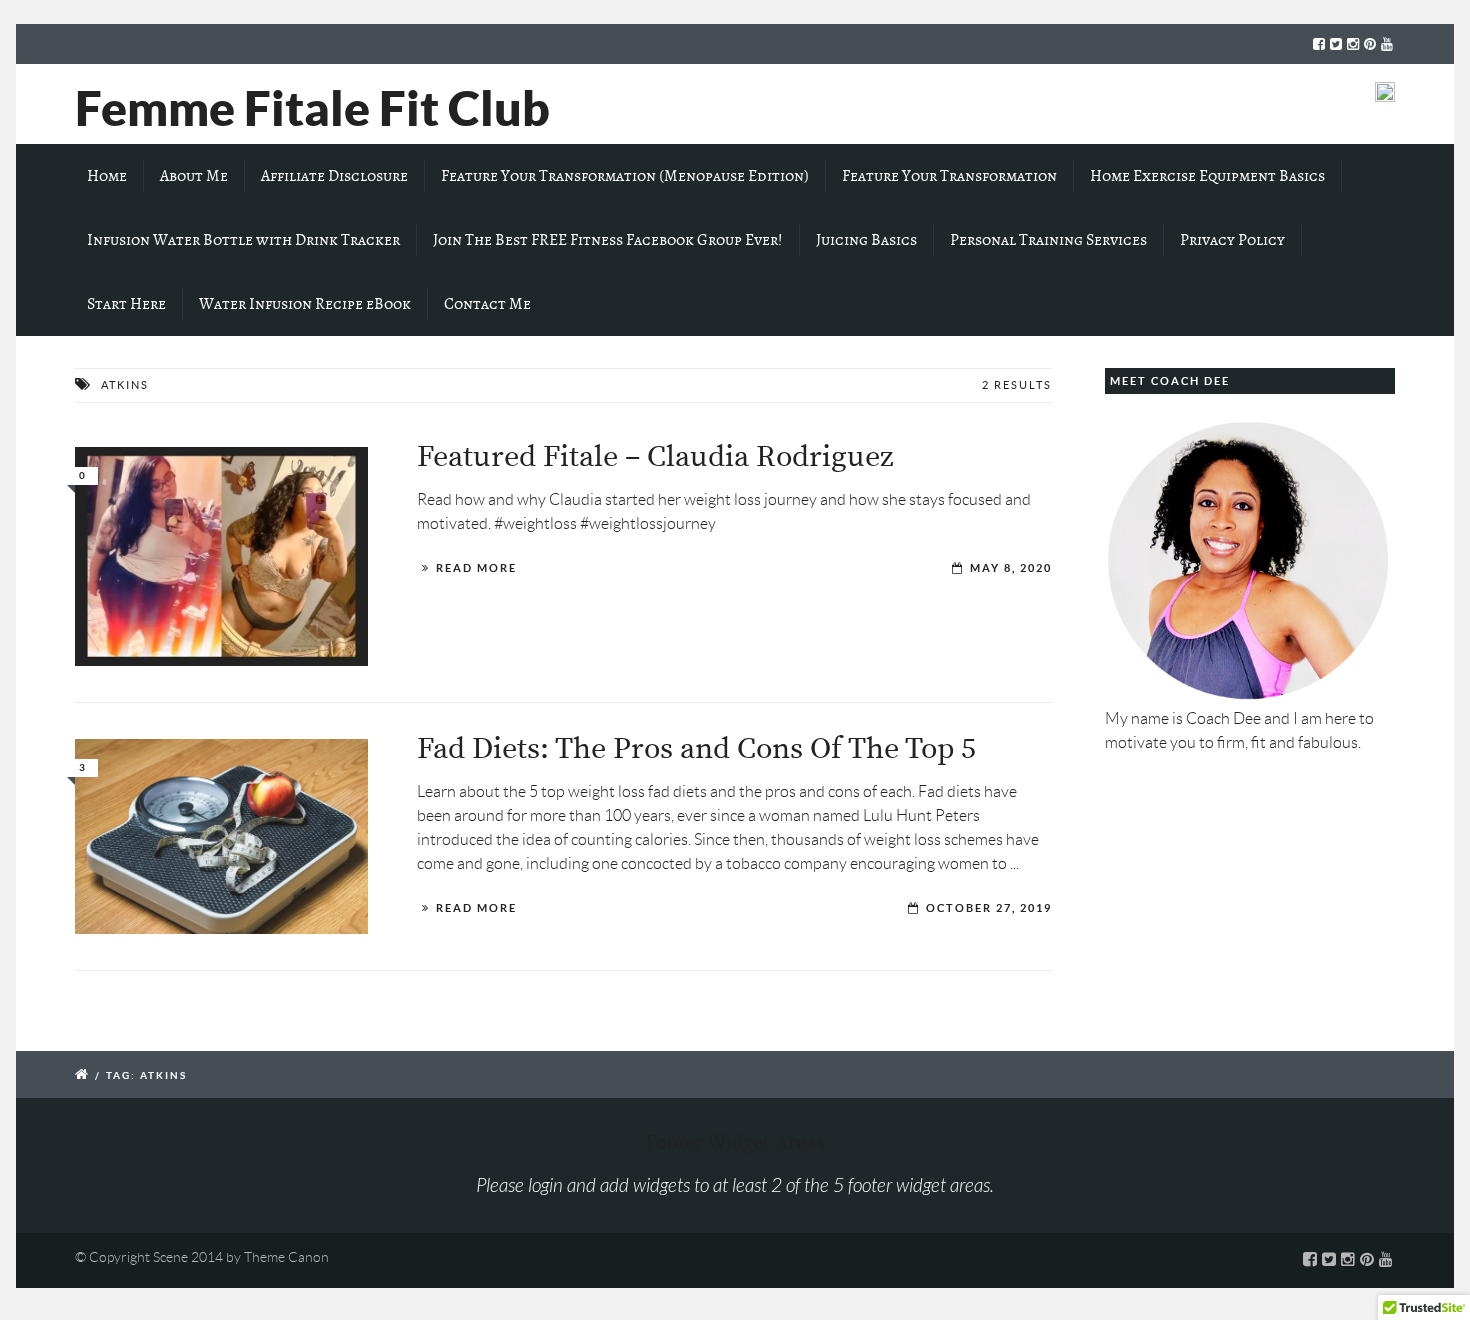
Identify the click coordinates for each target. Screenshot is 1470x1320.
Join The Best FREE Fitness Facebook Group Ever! (608, 240)
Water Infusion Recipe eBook (305, 304)
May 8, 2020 (1011, 568)
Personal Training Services (1048, 240)
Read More (476, 568)
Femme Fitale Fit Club (312, 108)
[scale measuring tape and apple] (221, 836)
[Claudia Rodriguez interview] (221, 556)
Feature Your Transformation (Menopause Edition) (625, 176)
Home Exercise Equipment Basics (1207, 176)
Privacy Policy (1232, 240)
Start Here (126, 304)
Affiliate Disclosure (334, 176)
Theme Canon (286, 1257)
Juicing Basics (866, 240)
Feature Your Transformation (949, 176)
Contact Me (487, 304)
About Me (194, 176)
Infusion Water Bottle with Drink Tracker (243, 240)
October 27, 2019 (989, 908)
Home (107, 176)
